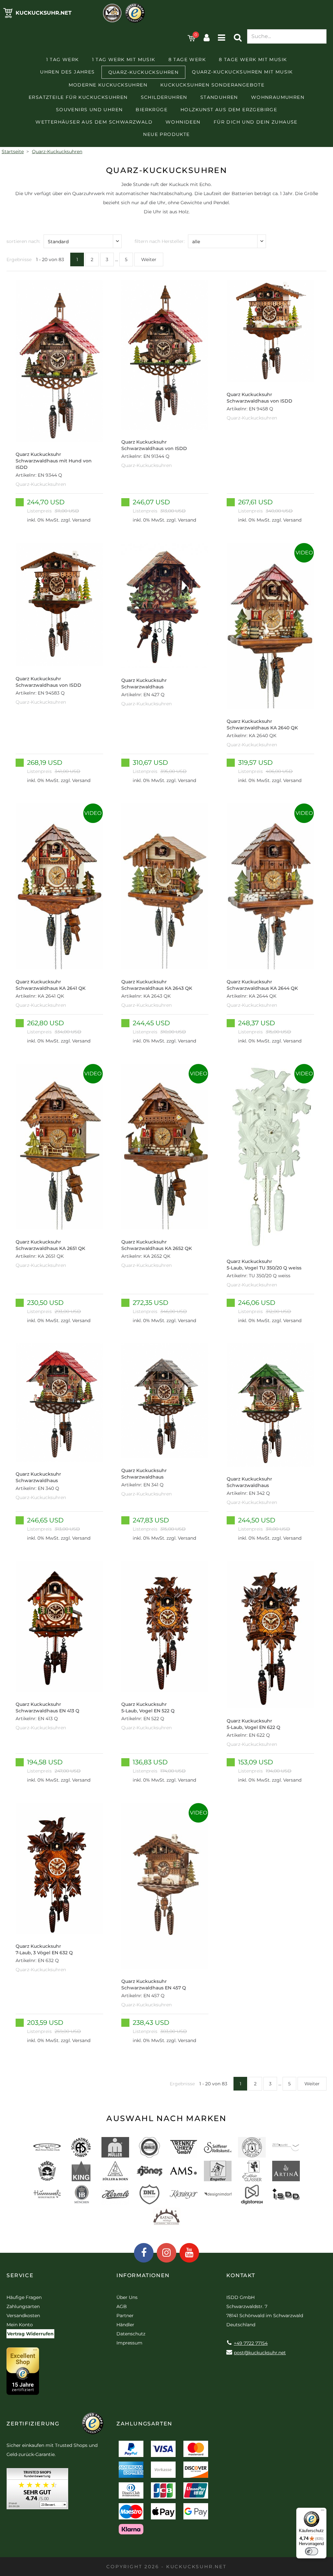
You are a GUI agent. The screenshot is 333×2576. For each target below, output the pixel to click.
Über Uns (127, 2297)
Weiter (149, 259)
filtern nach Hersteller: (160, 241)
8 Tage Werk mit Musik (253, 60)
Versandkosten (23, 2316)
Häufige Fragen (24, 2297)
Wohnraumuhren (278, 97)
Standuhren (219, 97)
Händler (125, 2325)
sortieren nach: (23, 241)
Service (20, 2275)
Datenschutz (131, 2334)
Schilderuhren (164, 97)
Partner (125, 2316)
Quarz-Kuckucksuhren (144, 72)
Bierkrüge (152, 110)
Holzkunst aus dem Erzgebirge (229, 110)
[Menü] (323, 2512)
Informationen (143, 2275)
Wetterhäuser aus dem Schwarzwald (94, 122)
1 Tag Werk (63, 60)
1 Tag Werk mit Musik (124, 60)
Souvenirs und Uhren (89, 110)
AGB (122, 2306)
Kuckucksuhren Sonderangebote (212, 85)
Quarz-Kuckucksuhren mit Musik (242, 72)
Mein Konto (20, 2325)
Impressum (129, 2343)
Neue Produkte (166, 134)
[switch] (312, 2551)
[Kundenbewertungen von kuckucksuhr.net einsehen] (37, 2491)
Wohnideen (183, 122)
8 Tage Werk (187, 60)
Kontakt (241, 2275)
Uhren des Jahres (67, 72)
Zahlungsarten (23, 2306)
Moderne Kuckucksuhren (108, 85)
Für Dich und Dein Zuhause (256, 122)
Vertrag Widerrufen (30, 2334)
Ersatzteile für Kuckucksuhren (78, 97)
